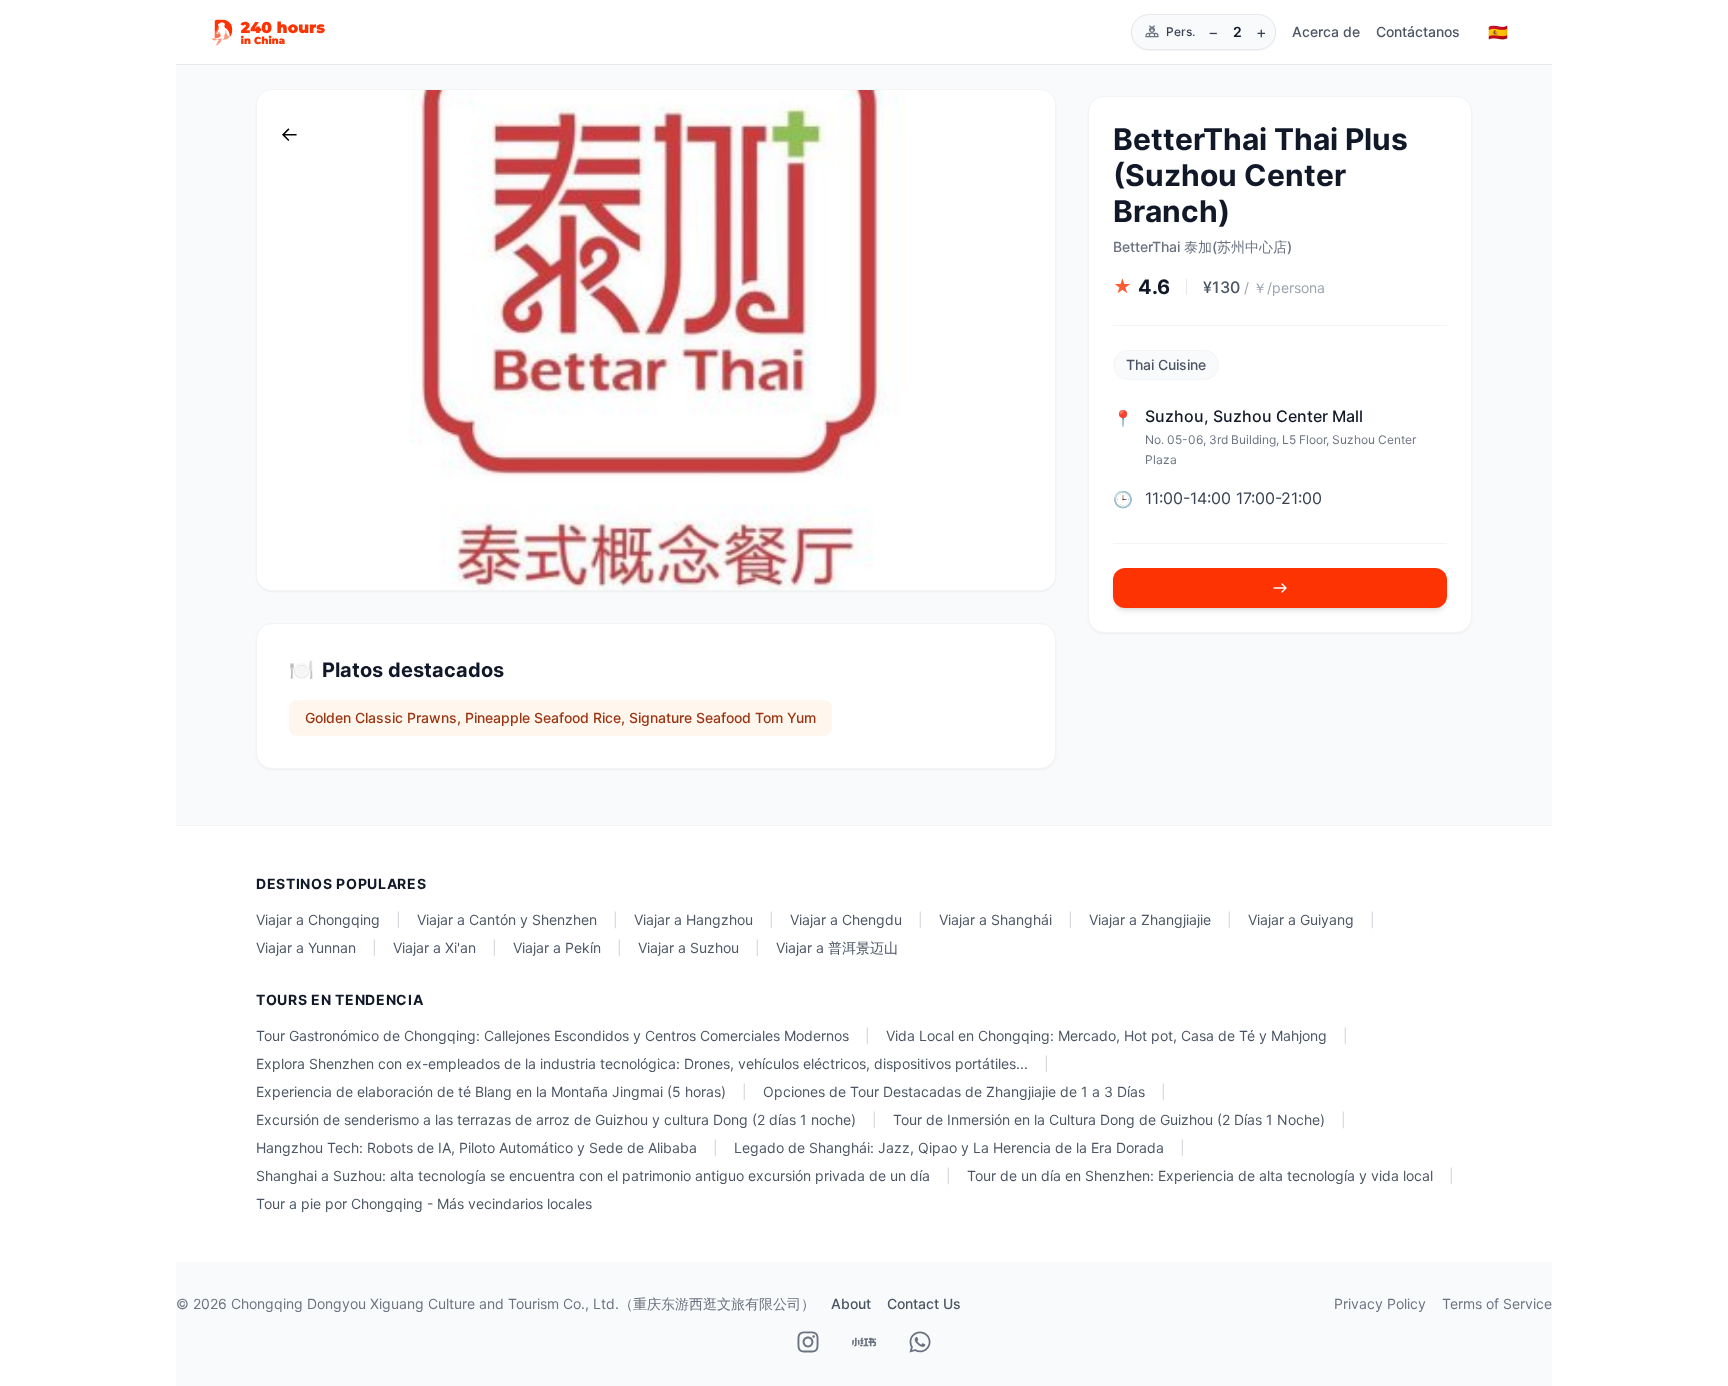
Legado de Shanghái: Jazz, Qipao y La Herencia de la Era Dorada (949, 1147)
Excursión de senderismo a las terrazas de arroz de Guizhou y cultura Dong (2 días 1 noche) (556, 1119)
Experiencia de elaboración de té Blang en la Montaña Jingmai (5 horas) (491, 1091)
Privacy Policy (1380, 1303)
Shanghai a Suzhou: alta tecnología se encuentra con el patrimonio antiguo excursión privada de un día (593, 1175)
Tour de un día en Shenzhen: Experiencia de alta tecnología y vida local (1200, 1175)
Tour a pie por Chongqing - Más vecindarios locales (424, 1203)
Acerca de (1326, 31)
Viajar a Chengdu (846, 919)
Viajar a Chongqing (318, 919)
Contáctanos (1418, 31)
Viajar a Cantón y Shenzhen (507, 919)
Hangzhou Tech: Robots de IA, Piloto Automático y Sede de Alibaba (476, 1147)
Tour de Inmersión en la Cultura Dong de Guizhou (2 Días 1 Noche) (1109, 1119)
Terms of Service (1497, 1303)
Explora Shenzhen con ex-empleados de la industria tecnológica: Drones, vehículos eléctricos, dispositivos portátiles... (642, 1063)
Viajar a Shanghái (995, 919)
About (851, 1303)
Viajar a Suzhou (688, 947)
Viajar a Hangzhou (693, 919)
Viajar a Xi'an (434, 947)
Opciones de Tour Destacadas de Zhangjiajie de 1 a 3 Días (954, 1091)
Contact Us (924, 1303)
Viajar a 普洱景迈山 (837, 947)
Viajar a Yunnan (306, 947)
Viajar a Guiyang (1301, 919)
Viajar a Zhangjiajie (1150, 919)
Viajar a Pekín (557, 947)
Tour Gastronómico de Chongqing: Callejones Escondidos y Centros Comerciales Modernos (552, 1035)
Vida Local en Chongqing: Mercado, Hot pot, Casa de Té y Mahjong (1106, 1035)
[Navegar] (1280, 588)
